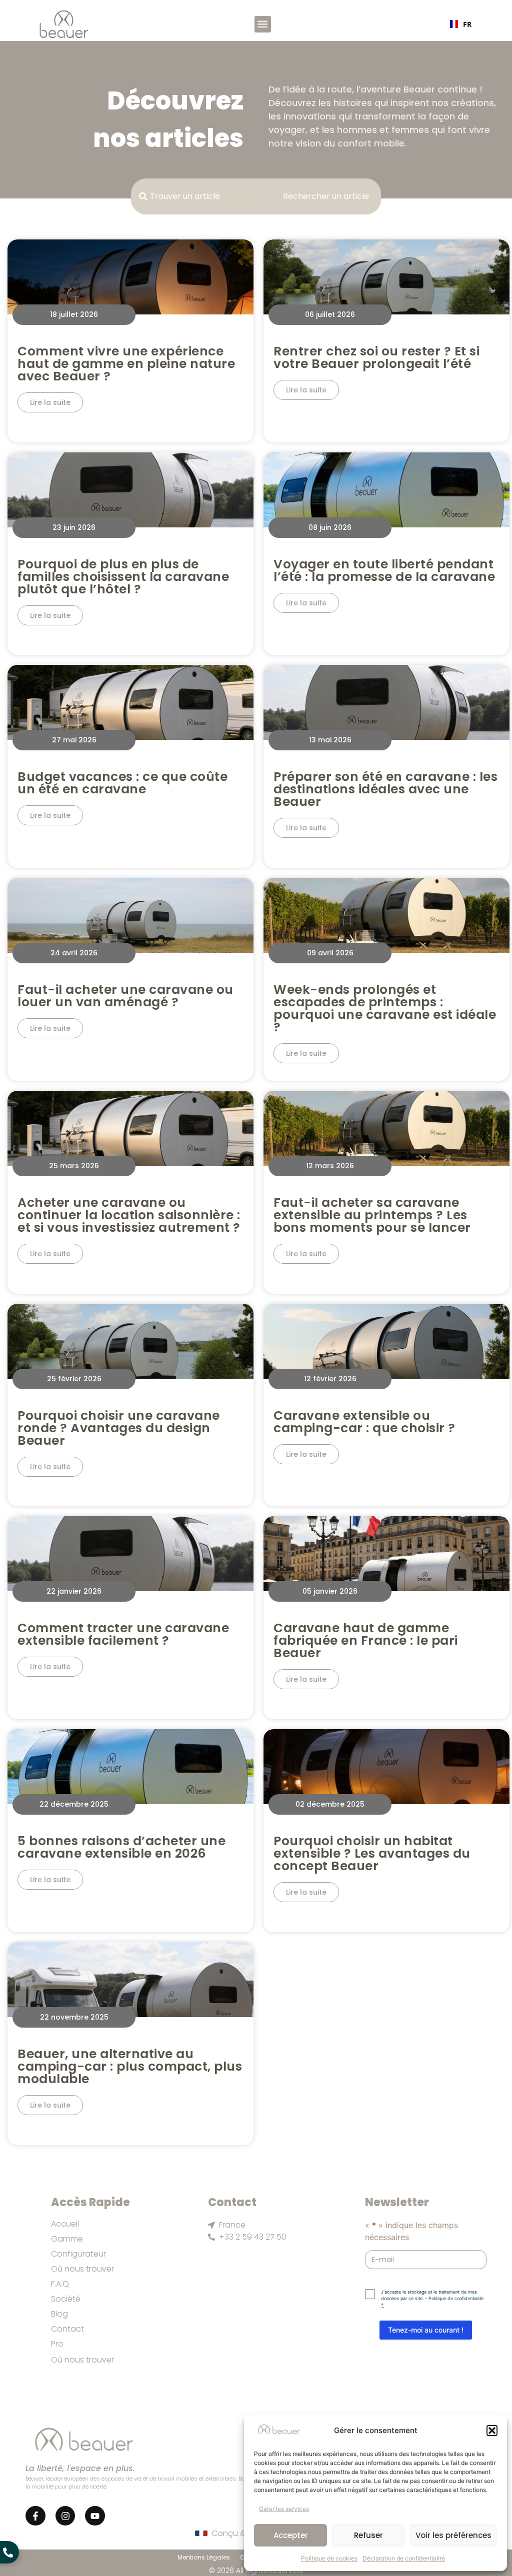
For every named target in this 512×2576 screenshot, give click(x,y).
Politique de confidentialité (456, 2298)
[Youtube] (95, 2516)
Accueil (65, 2224)
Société (66, 2299)
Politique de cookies (329, 2558)
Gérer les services (284, 2509)
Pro (57, 2344)
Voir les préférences (453, 2535)
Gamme (67, 2239)
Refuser (368, 2535)
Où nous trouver (82, 2269)
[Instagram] (65, 2516)
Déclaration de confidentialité (404, 2558)
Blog (59, 2314)
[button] (492, 2431)
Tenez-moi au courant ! (426, 2330)
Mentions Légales (204, 2557)
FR (466, 24)
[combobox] (460, 24)
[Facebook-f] (35, 2516)
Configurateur (78, 2254)
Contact (67, 2329)
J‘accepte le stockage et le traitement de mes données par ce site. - (432, 2298)
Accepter (291, 2535)
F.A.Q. (61, 2284)
